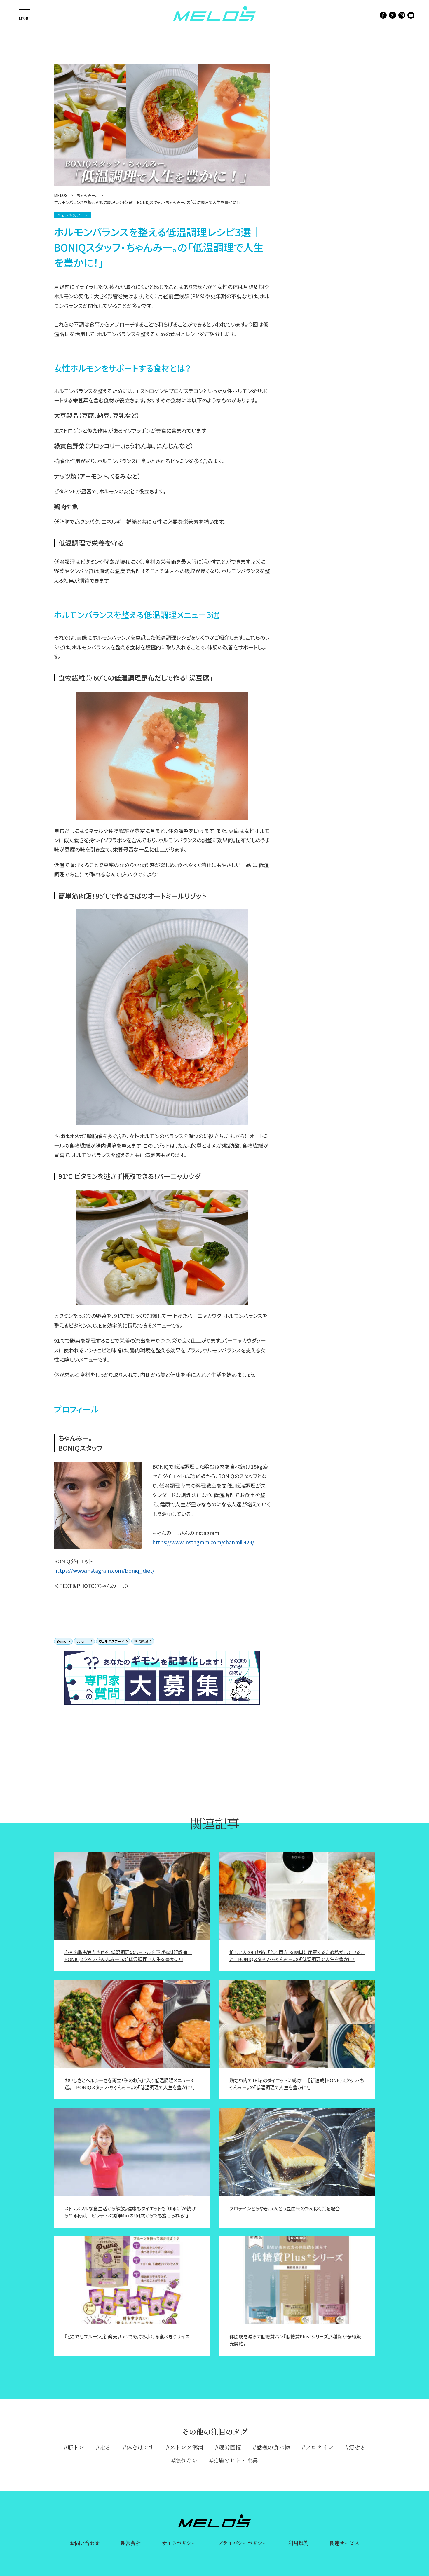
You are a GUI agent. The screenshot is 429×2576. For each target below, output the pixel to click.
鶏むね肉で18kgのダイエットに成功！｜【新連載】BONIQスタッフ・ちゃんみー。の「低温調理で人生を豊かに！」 (297, 2084)
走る (105, 2447)
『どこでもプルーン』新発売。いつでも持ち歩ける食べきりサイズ (127, 2336)
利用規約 (298, 2543)
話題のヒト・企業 (235, 2460)
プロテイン (319, 2447)
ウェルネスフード (111, 1641)
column (83, 1641)
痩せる (357, 2447)
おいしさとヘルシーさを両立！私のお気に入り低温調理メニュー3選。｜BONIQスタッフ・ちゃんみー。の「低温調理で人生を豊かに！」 (130, 2084)
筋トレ (76, 2447)
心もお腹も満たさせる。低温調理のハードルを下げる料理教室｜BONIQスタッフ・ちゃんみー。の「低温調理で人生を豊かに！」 (128, 1956)
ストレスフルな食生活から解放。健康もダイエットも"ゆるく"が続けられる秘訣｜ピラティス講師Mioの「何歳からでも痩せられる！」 (130, 2212)
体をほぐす (140, 2447)
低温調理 (141, 1641)
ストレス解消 (186, 2447)
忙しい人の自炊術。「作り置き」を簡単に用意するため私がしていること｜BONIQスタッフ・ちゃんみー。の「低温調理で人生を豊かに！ (297, 1956)
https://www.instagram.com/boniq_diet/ (104, 1570)
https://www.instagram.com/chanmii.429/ (203, 1542)
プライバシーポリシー (242, 2543)
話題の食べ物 (273, 2447)
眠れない (186, 2460)
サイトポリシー (179, 2543)
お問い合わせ (85, 2543)
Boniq (62, 1641)
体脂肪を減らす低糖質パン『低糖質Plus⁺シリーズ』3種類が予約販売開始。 (295, 2340)
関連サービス (345, 2543)
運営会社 (130, 2543)
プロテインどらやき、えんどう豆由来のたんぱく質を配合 (285, 2208)
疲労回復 (230, 2447)
